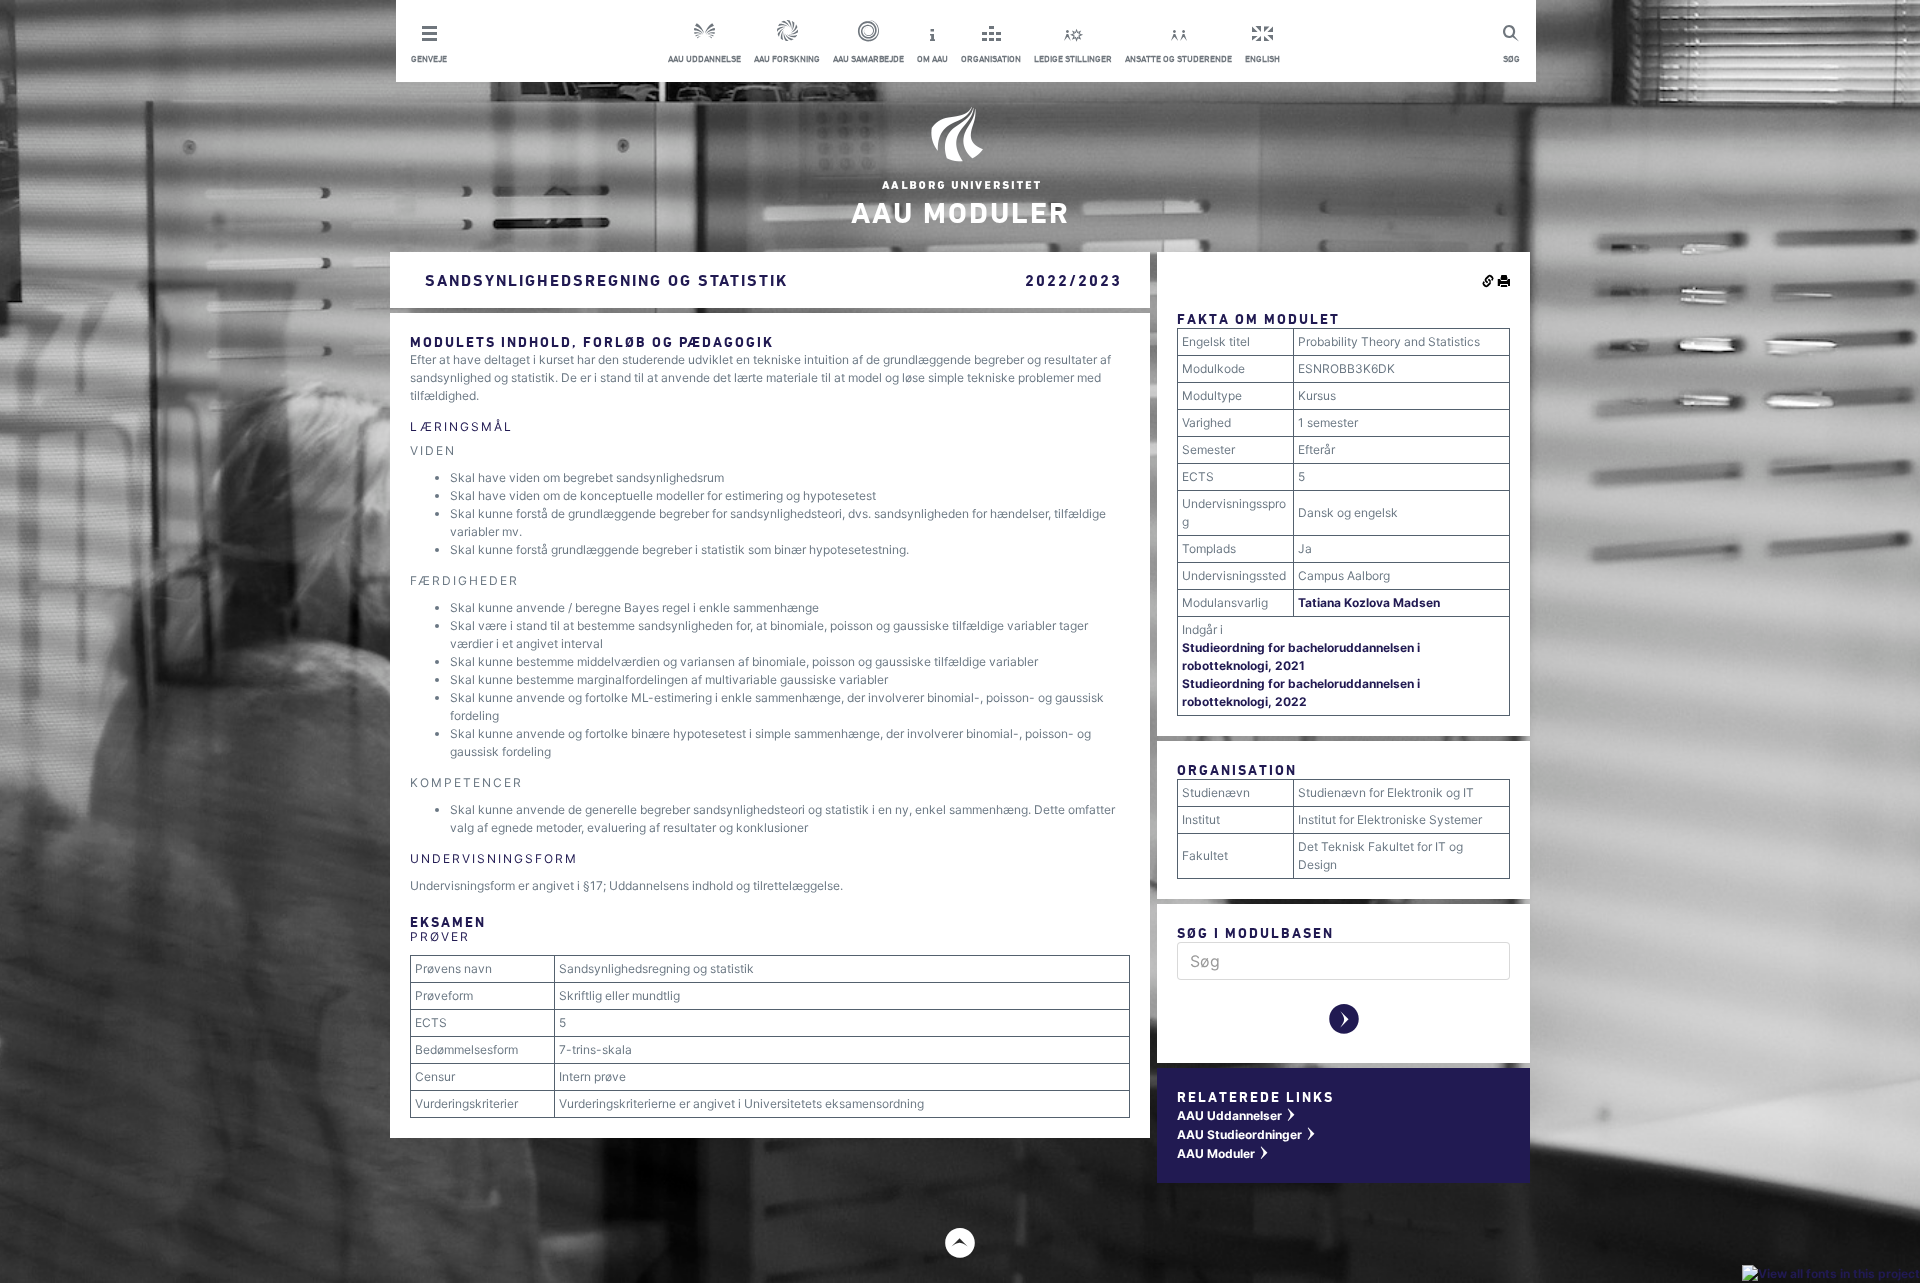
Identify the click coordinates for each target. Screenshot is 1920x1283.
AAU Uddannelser (1237, 1115)
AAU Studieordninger (1247, 1134)
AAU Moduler (1223, 1153)
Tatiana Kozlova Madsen (1369, 602)
